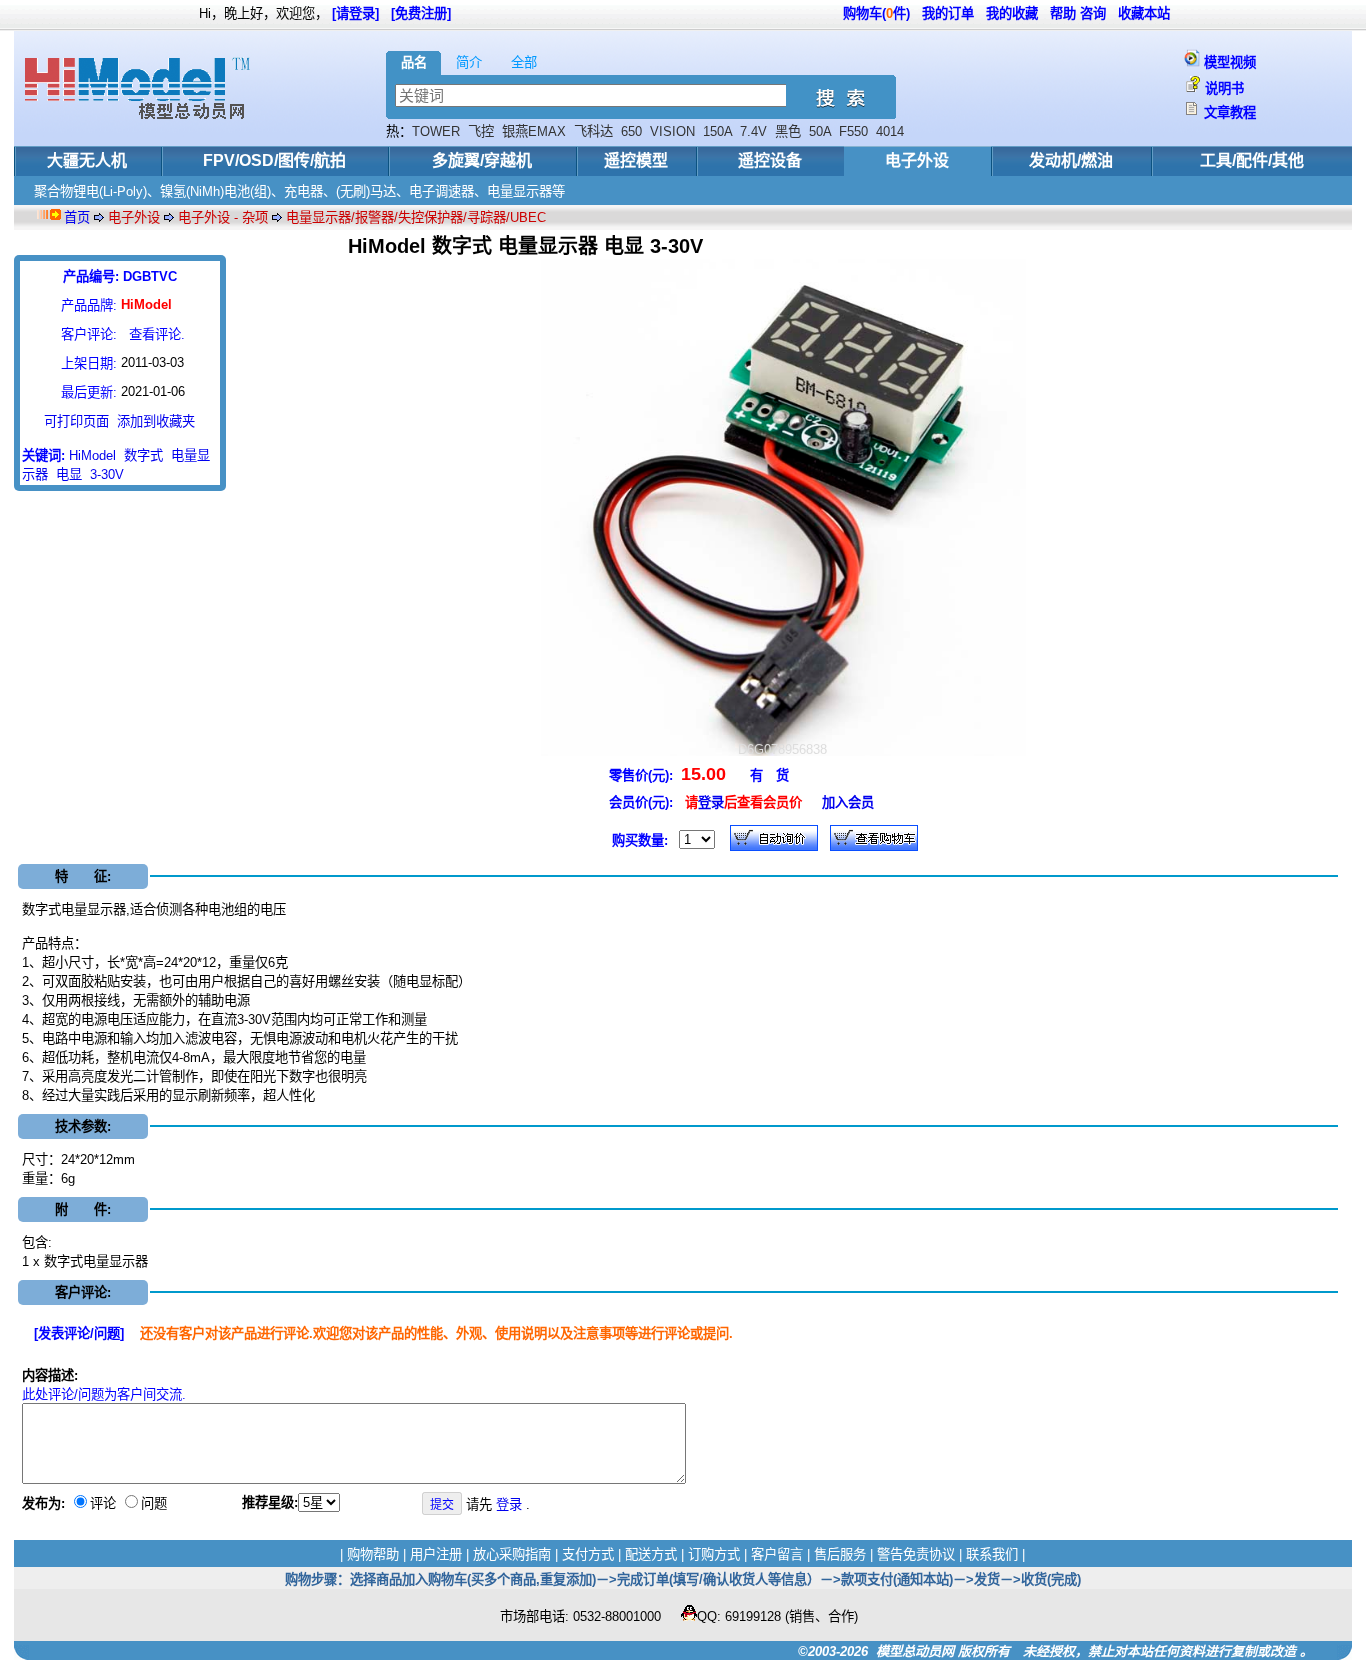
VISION (672, 131)
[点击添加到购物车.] (774, 838)
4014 (890, 131)
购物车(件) (876, 13)
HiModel (92, 455)
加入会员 (848, 802)
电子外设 (917, 160)
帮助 (1063, 13)
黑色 (788, 131)
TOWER (436, 131)
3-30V (107, 474)
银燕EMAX (534, 131)
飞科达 (593, 131)
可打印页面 (76, 421)
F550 (853, 131)
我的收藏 (1012, 13)
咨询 (1093, 13)
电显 (69, 474)
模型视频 (1230, 62)
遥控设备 (770, 160)
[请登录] (355, 13)
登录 (711, 802)
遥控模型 (636, 160)
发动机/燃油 (1071, 160)
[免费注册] (421, 13)
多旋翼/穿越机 (482, 160)
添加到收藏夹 (156, 421)
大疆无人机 (87, 160)
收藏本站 (1144, 13)
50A (820, 131)
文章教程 (1230, 112)
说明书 (1224, 88)
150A (717, 131)
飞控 (481, 131)
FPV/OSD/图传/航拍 (274, 160)
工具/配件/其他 (1252, 160)
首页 (77, 217)
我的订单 (948, 13)
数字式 (143, 455)
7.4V (753, 131)
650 (631, 131)
